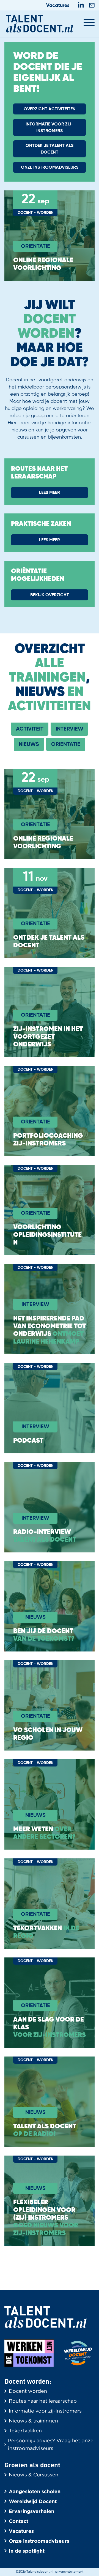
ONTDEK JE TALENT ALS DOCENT (50, 149)
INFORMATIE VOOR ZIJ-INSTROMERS (50, 128)
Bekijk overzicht (50, 595)
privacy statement (69, 2572)
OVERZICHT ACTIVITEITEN (50, 109)
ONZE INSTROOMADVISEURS (50, 168)
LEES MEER (50, 540)
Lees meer (50, 493)
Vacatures (58, 6)
